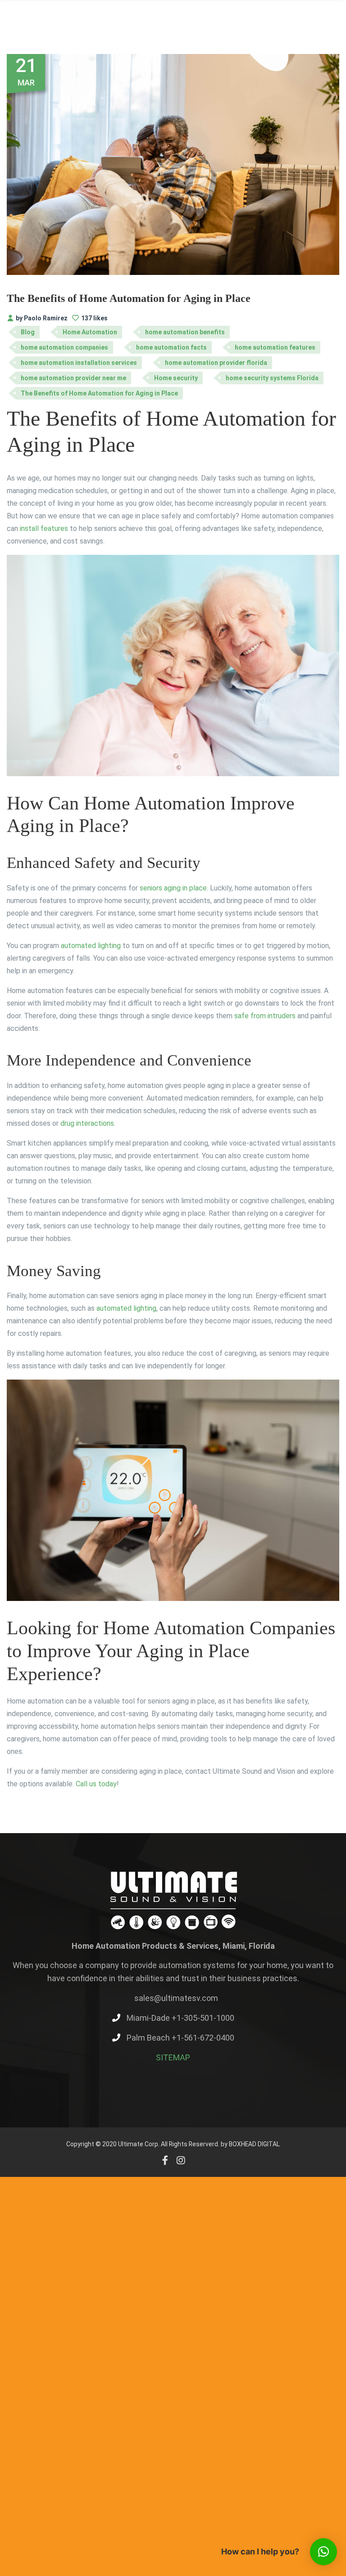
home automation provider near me (73, 378)
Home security (176, 378)
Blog (28, 332)
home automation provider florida (216, 363)
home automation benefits (185, 332)
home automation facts (171, 347)
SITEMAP (173, 2057)
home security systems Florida (272, 378)
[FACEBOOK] (165, 2160)
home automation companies (64, 347)
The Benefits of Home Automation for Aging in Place (129, 298)
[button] (323, 2552)
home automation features (275, 347)
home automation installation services (79, 363)
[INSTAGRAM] (181, 2160)
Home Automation (90, 332)
